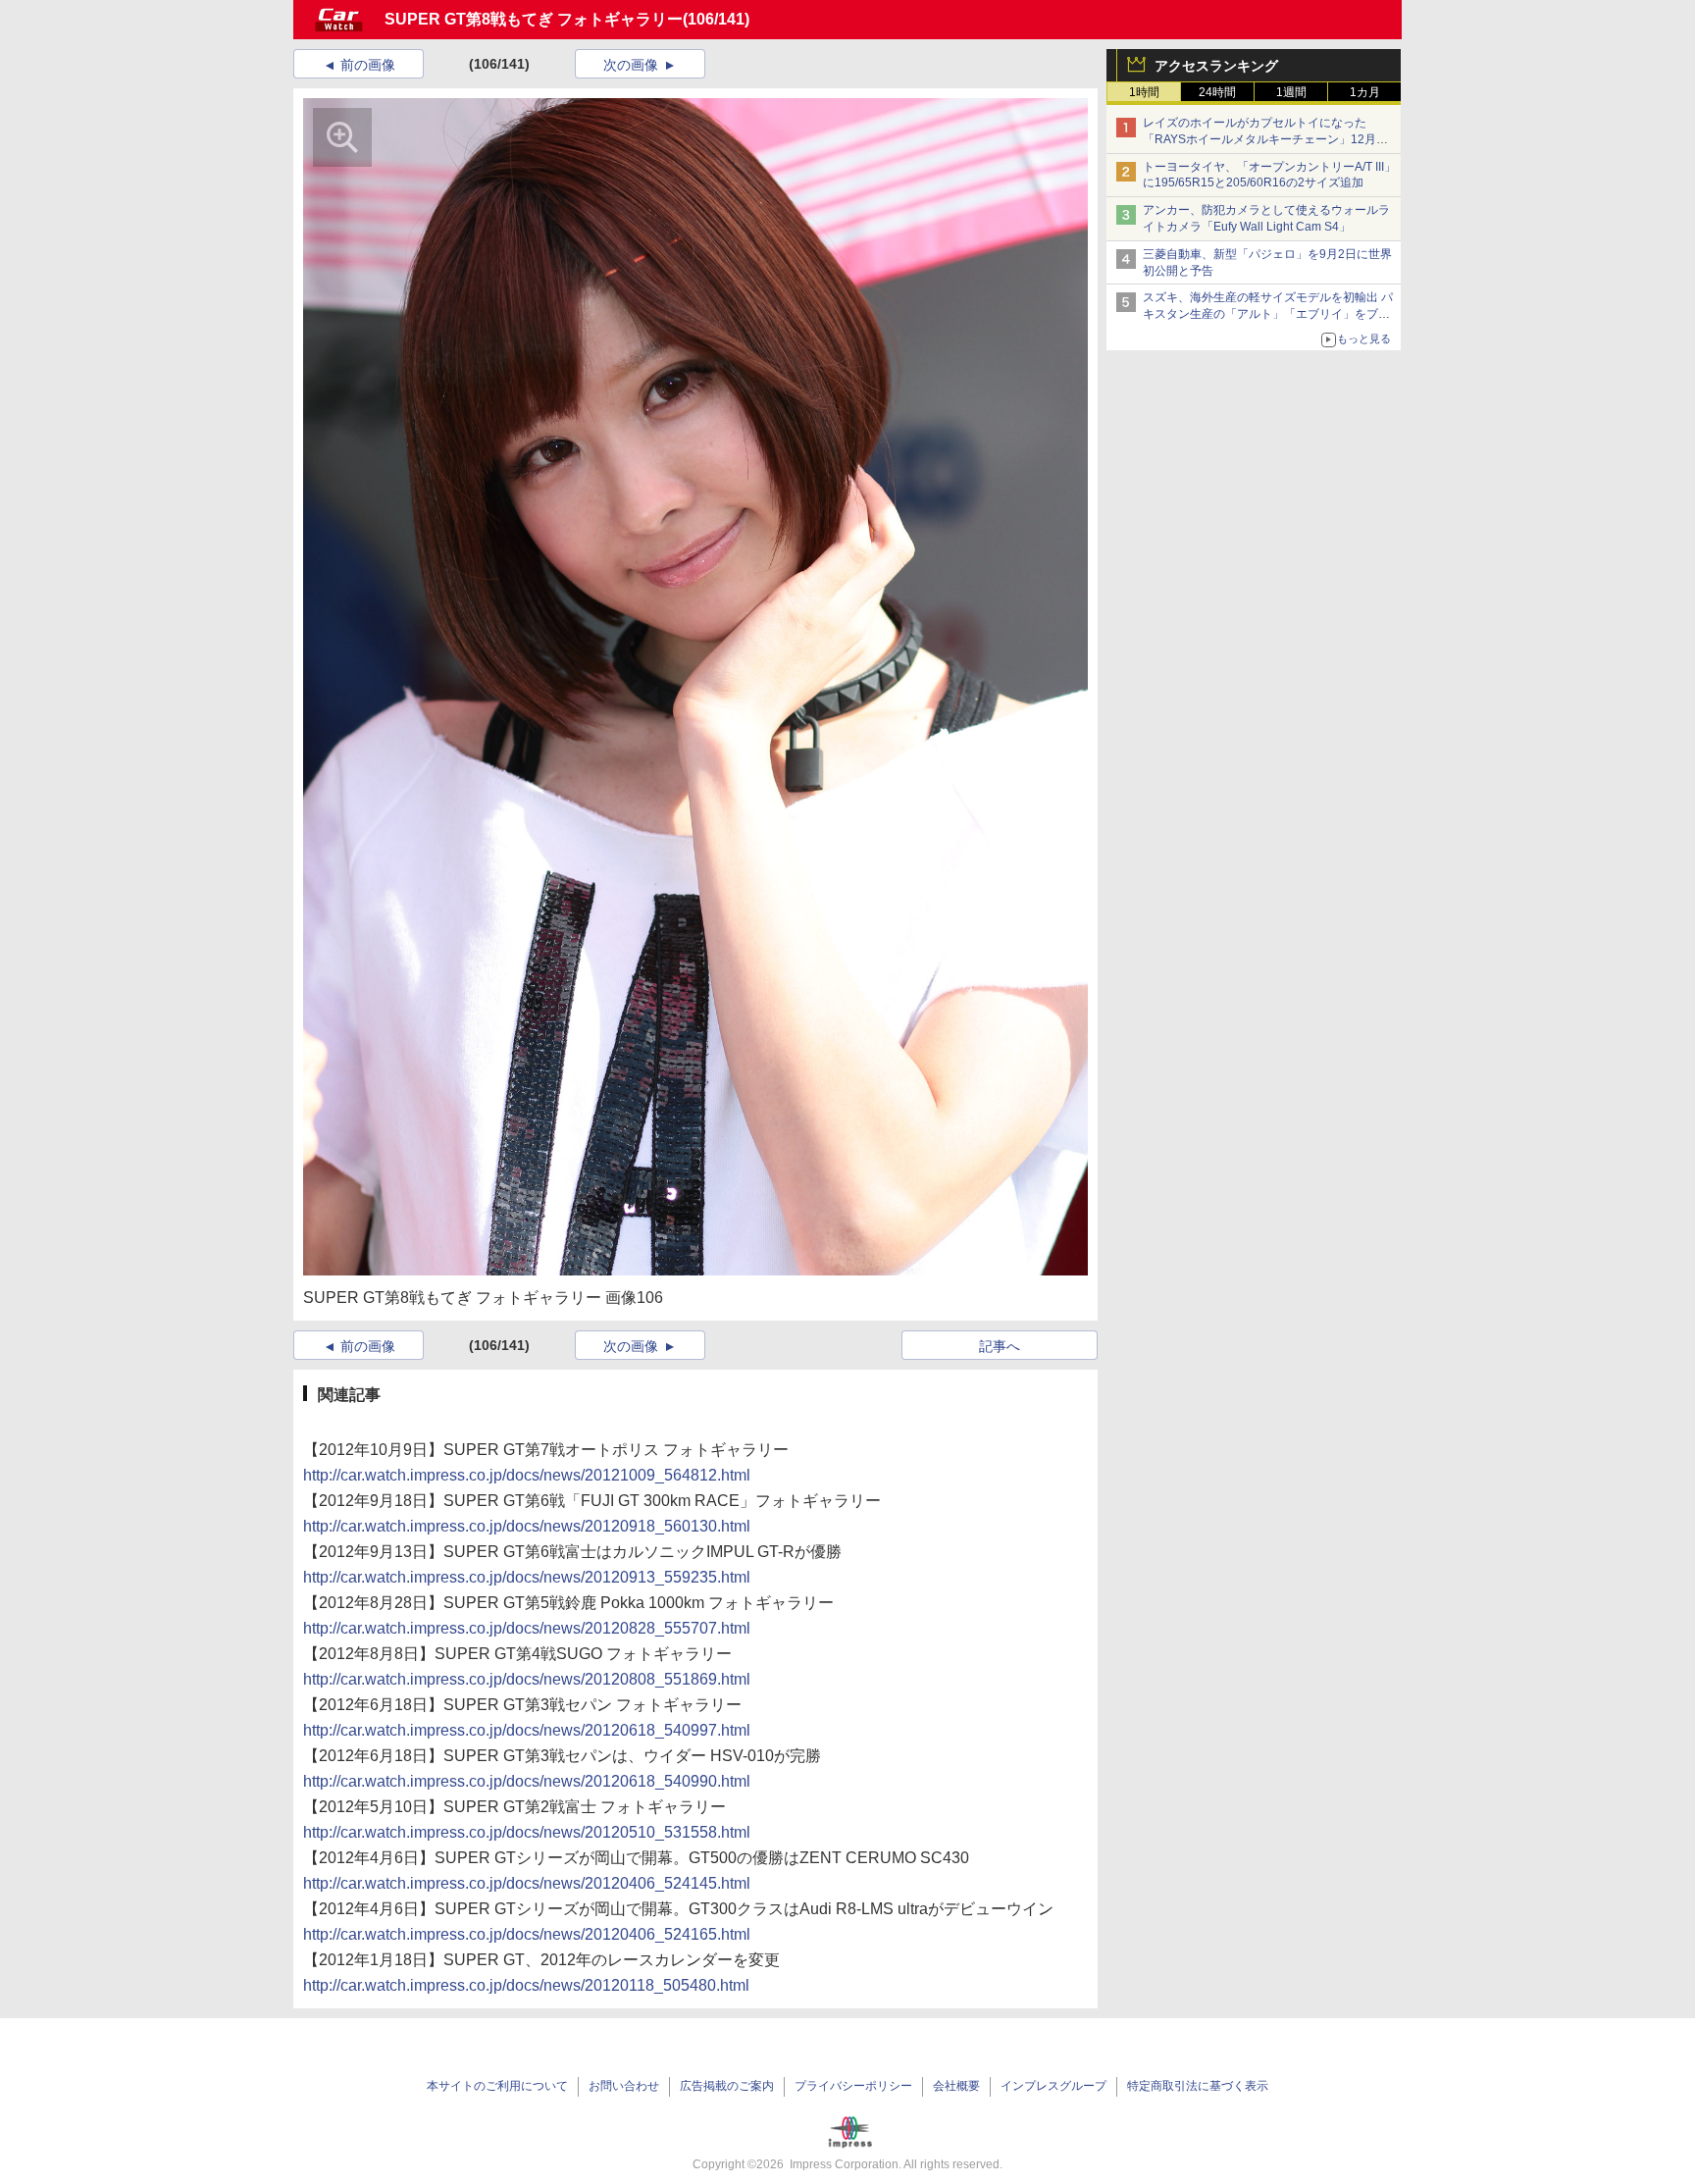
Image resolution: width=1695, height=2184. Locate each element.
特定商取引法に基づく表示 (1198, 2086)
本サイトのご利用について (497, 2086)
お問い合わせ (624, 2086)
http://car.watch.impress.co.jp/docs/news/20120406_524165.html (527, 1934)
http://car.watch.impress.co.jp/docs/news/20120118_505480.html (526, 1985)
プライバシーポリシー (853, 2086)
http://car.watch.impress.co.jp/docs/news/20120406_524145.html (527, 1883)
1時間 (1144, 92)
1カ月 (1365, 92)
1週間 (1291, 92)
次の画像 (631, 65)
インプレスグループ (1053, 2086)
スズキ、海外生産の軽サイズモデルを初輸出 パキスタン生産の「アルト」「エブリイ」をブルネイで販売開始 (1268, 314)
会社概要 (956, 2086)
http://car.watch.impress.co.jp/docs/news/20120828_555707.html (527, 1628)
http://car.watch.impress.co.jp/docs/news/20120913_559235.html (527, 1577)
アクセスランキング (1216, 66)
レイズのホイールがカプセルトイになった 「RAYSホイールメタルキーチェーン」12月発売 (1265, 139)
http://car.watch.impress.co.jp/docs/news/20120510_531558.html (527, 1832)
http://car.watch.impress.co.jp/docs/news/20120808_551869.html (527, 1679)
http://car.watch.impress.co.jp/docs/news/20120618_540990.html (527, 1781)
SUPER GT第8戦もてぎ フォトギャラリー (534, 19)
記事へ (1000, 1346)
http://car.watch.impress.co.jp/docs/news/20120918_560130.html (527, 1526)
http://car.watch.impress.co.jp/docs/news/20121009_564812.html (527, 1475)
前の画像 (368, 65)
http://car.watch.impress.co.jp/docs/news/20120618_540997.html (527, 1730)
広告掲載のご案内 (727, 2086)
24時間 (1217, 92)
